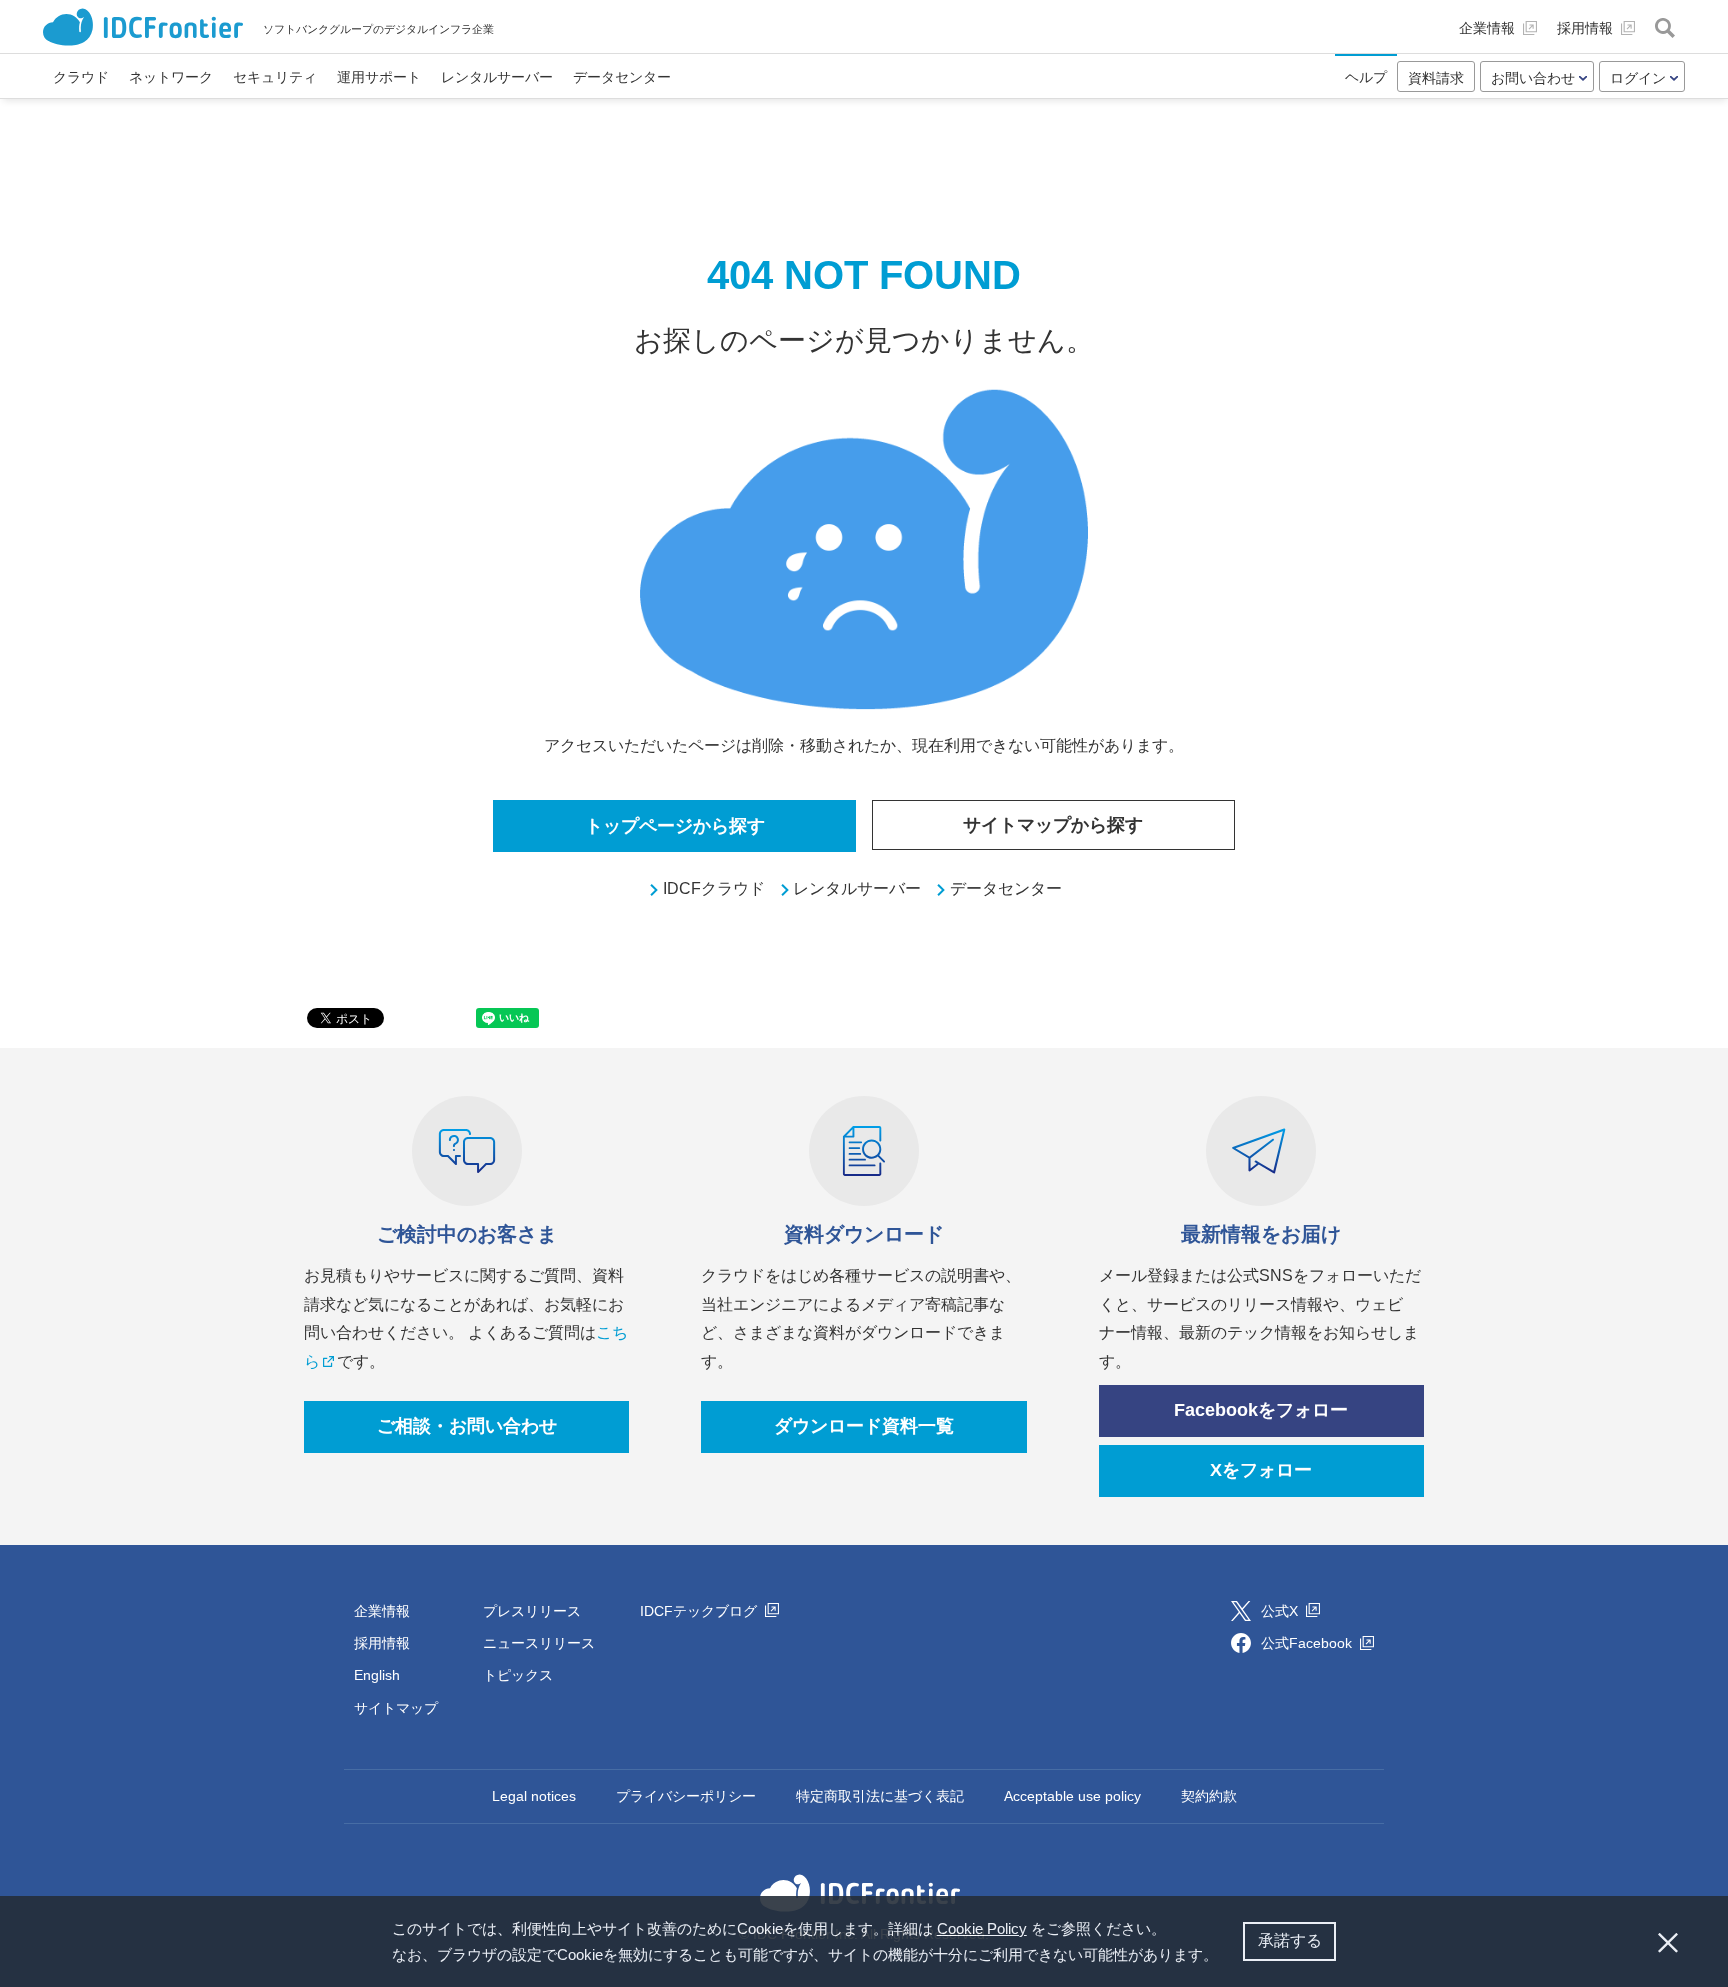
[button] (1225, 1957)
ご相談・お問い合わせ (467, 1426)
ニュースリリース (539, 1643)
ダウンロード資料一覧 (864, 1426)
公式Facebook (1308, 1643)
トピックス (518, 1675)
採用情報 (382, 1643)
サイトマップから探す (1053, 825)
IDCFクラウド (714, 888)
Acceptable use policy (1072, 1796)
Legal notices (534, 1796)
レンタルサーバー (857, 888)
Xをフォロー (1261, 1470)
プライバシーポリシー (686, 1796)
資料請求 (1436, 78)
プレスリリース (532, 1611)
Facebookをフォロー (1261, 1410)
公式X (1281, 1611)
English (377, 1675)
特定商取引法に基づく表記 (880, 1796)
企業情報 (382, 1611)
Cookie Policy (982, 1928)
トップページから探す (675, 826)
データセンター (1006, 888)
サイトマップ (396, 1708)
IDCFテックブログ (700, 1611)
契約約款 (1209, 1796)
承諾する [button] (1290, 1940)
